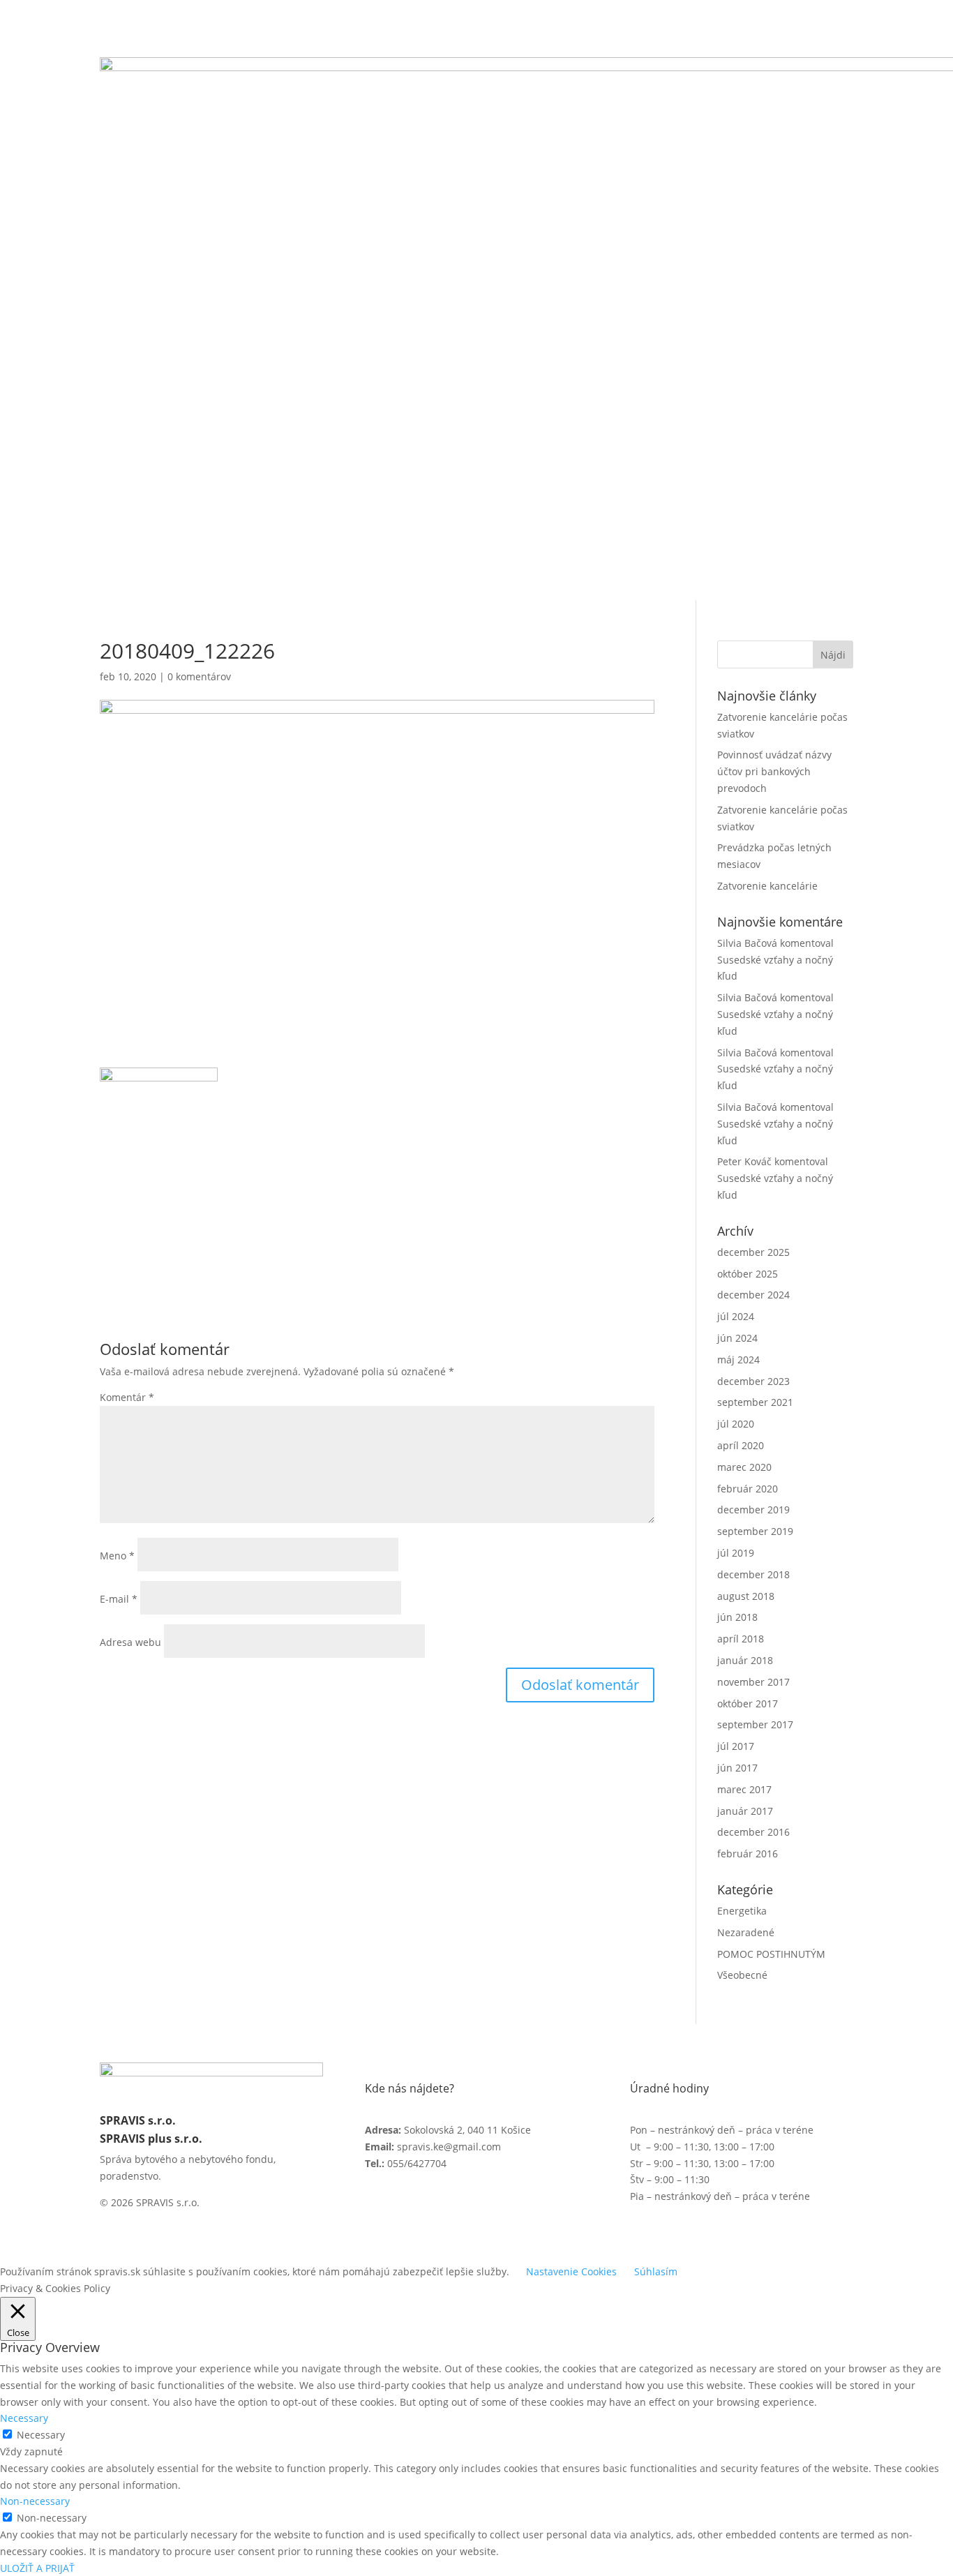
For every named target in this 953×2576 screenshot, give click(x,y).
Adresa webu (130, 1642)
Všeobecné (742, 1975)
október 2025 (748, 1274)
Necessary (41, 2435)
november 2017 (753, 1682)
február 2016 (748, 1854)
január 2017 (745, 1811)
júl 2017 (736, 1746)
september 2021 (755, 1402)
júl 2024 (736, 1316)
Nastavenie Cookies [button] (571, 2271)
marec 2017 (744, 1789)
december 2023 (753, 1381)
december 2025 (753, 1252)
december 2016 (753, 1832)
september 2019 (755, 1531)
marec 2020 (744, 1467)
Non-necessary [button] (35, 2501)
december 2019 (753, 1510)
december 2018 (753, 1574)
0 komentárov (199, 676)
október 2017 (748, 1703)
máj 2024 (738, 1360)
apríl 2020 (741, 1445)
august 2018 (746, 1596)
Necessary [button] (24, 2418)
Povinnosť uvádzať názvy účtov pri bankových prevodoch (774, 771)
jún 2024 (737, 1338)
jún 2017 (737, 1768)
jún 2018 (737, 1617)
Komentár (127, 1397)
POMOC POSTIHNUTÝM (771, 1954)
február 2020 (748, 1489)
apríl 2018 (741, 1639)
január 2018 (745, 1660)
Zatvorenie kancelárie (767, 886)
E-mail (119, 1599)
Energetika (742, 1911)
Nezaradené (746, 1932)
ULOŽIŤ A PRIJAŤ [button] (37, 2568)
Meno (117, 1556)
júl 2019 (736, 1553)
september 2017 (755, 1724)
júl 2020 (736, 1424)
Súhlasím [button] (656, 2271)
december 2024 (753, 1295)
